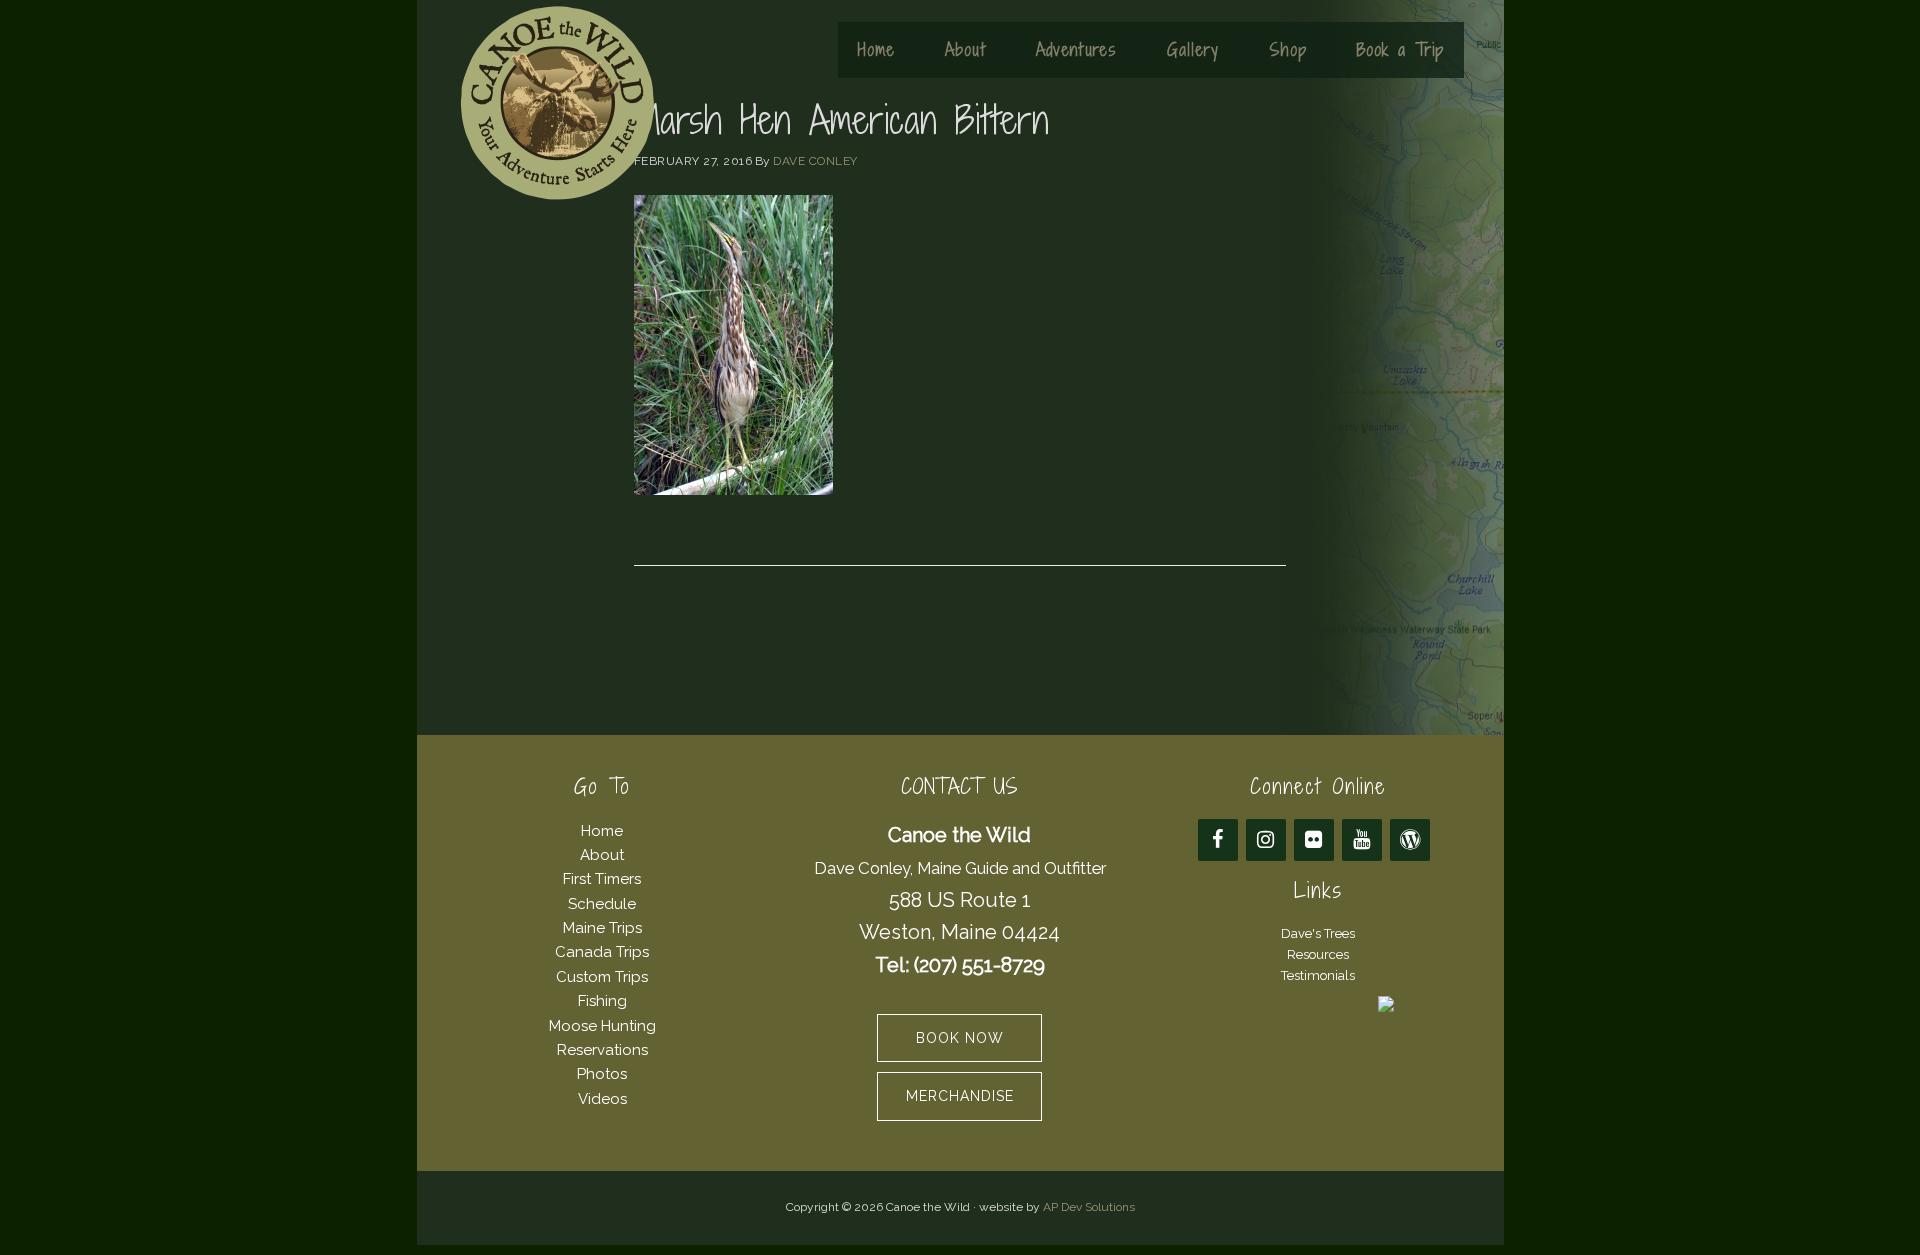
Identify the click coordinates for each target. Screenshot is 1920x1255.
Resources (1318, 954)
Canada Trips (602, 952)
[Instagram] (1266, 840)
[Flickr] (1314, 840)
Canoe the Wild (557, 103)
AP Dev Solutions (1089, 1207)
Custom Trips (602, 977)
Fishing (602, 1001)
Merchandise (960, 1096)
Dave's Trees (1318, 933)
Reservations (602, 1050)
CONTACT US (959, 786)
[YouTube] (1362, 840)
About (602, 855)
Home (602, 831)
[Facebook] (1218, 840)
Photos (602, 1074)
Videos (602, 1099)
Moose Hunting (602, 1026)
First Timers (602, 879)
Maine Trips (602, 928)
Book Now (960, 1038)
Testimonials (1318, 975)
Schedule (602, 904)
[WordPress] (1410, 840)
